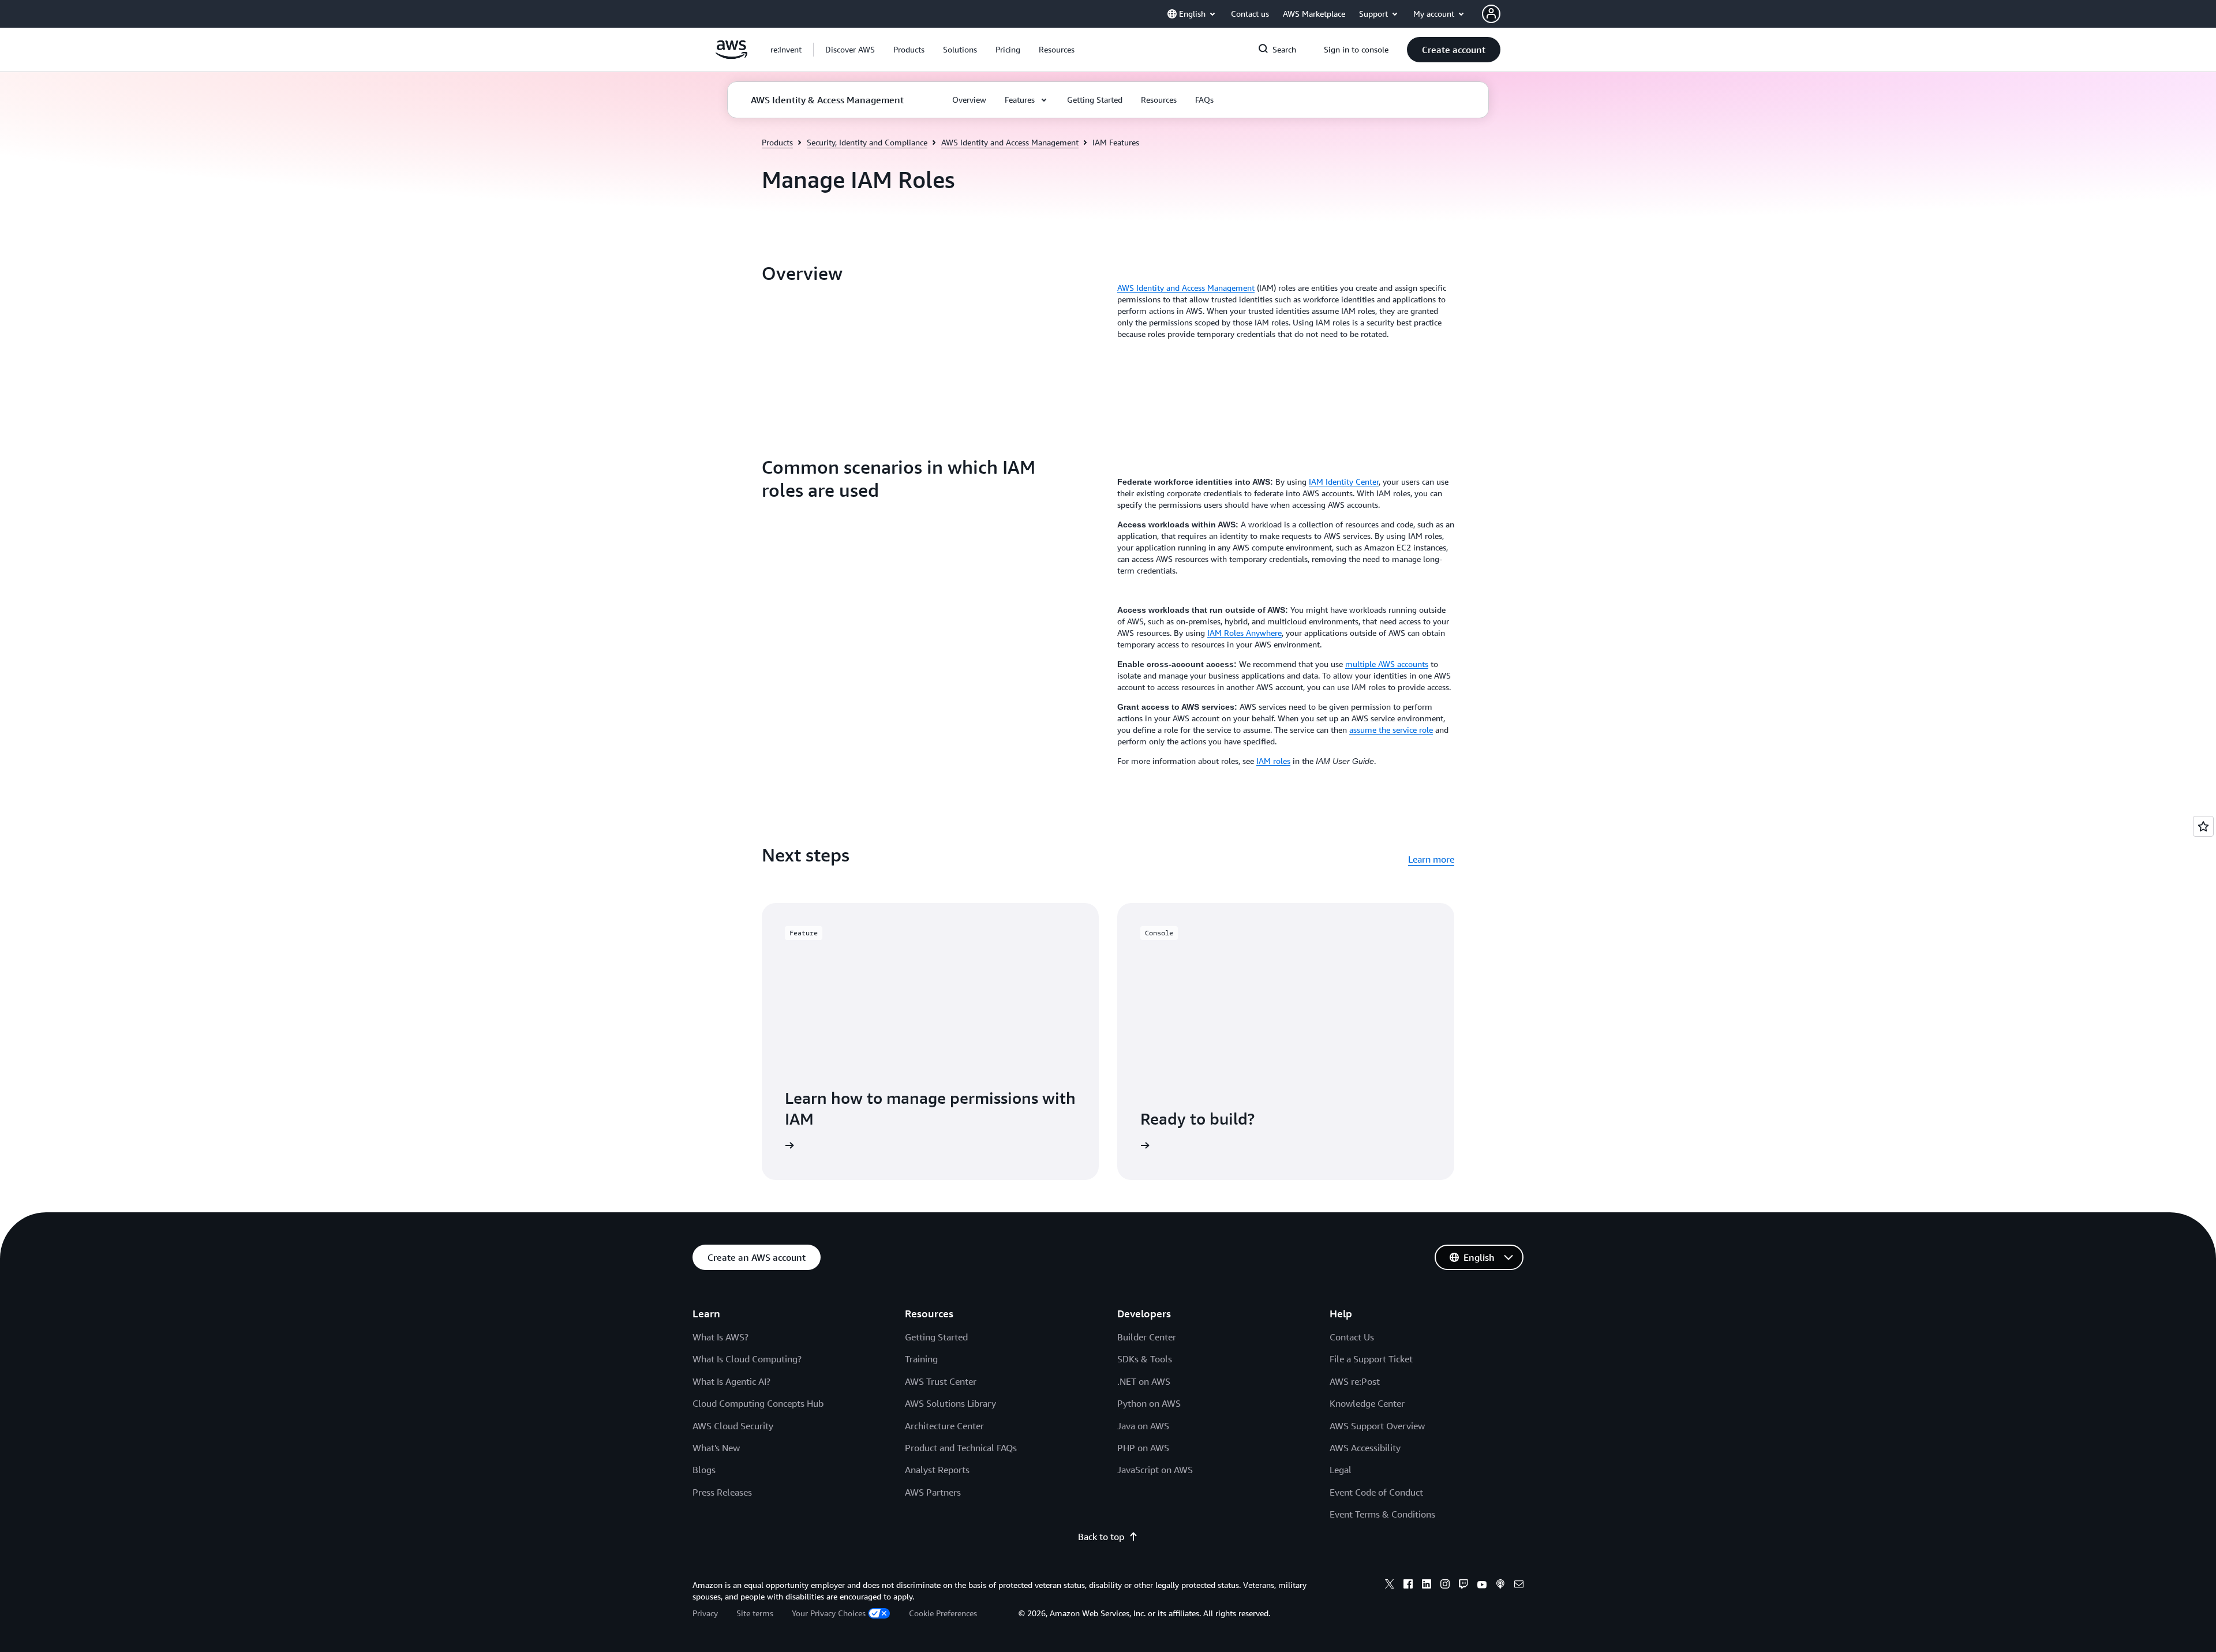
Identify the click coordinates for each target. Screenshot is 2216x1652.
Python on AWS (1149, 1403)
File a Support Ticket (1371, 1359)
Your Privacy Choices (829, 1613)
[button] (850, 50)
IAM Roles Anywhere (1244, 633)
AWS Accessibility (1365, 1448)
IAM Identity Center (1344, 482)
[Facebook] (1408, 1586)
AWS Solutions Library (950, 1403)
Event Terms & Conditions (1382, 1514)
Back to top (1101, 1537)
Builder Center (1147, 1337)
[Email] (1519, 1586)
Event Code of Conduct (1376, 1492)
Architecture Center (944, 1426)
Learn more (1431, 859)
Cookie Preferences (943, 1613)
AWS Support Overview (1377, 1426)
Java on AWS (1143, 1426)
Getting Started (936, 1337)
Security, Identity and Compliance (867, 142)
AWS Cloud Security (733, 1426)
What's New (716, 1448)
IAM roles (1273, 761)
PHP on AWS (1143, 1448)
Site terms (755, 1613)
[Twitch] (1463, 1586)
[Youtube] (1482, 1586)
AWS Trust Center (941, 1381)
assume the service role (1391, 730)
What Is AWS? (720, 1337)
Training (921, 1359)
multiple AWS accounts (1387, 664)
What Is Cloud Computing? (747, 1359)
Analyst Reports (937, 1470)
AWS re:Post (1355, 1381)
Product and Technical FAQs (961, 1448)
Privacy (705, 1613)
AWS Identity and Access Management (1010, 142)
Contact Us (1352, 1337)
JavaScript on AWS (1155, 1470)
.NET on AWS (1144, 1381)
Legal (1341, 1470)
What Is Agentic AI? (731, 1381)
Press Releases (722, 1492)
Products (777, 142)
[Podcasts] (1500, 1586)
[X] (1390, 1586)
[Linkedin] (1427, 1586)
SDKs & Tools (1145, 1359)
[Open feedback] (2203, 826)
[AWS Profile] (1491, 14)
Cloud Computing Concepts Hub (758, 1403)
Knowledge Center (1367, 1403)
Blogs (704, 1470)
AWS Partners (933, 1492)
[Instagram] (1445, 1586)
